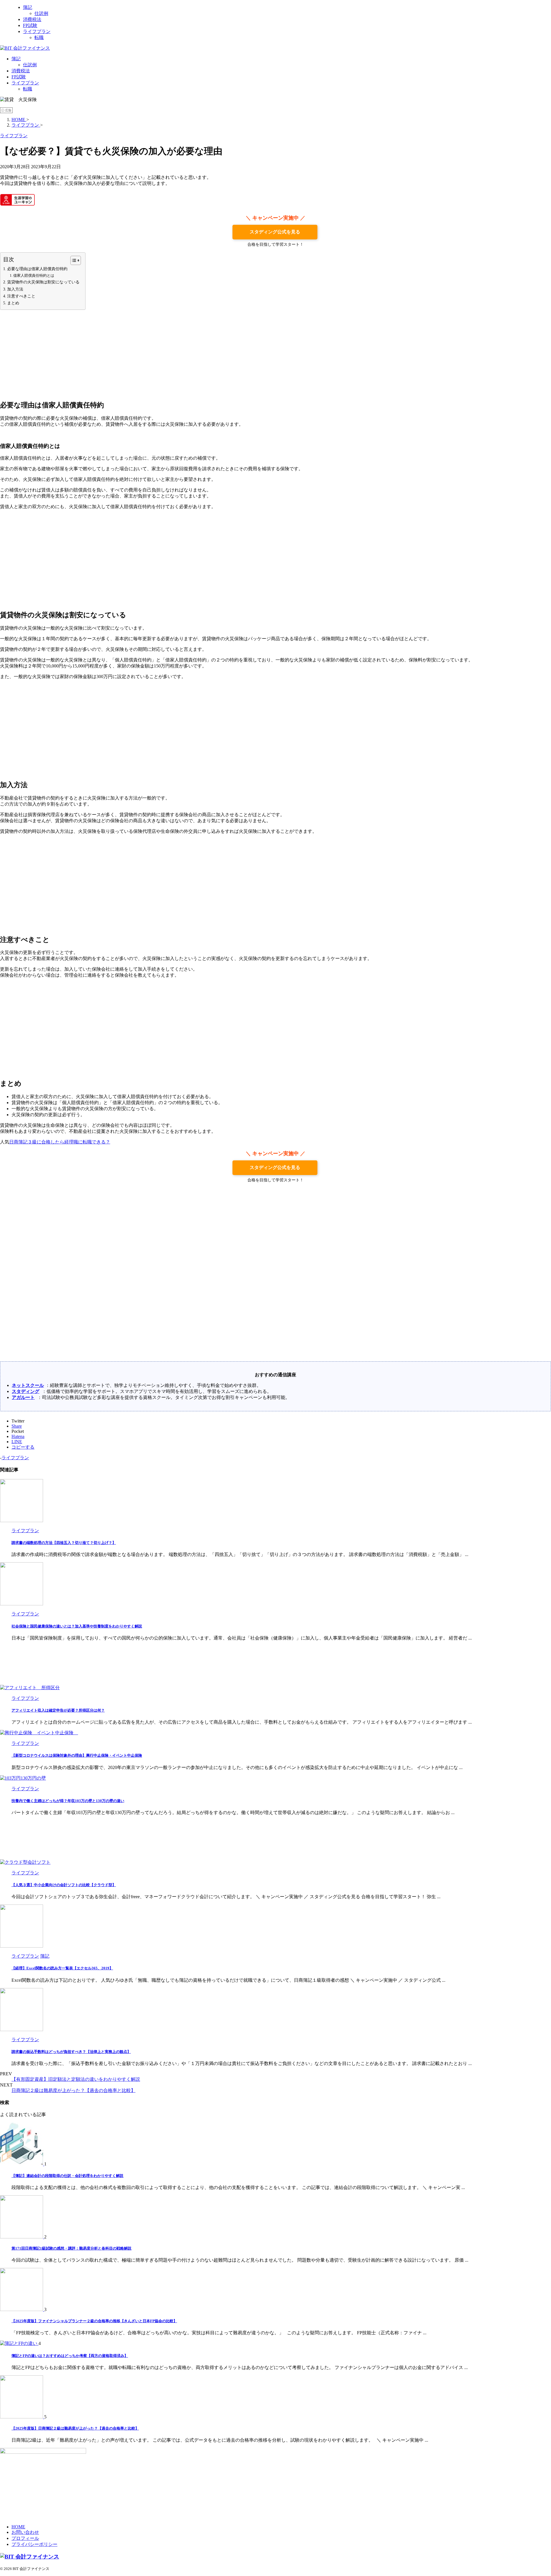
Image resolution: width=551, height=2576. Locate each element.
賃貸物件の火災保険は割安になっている (43, 282)
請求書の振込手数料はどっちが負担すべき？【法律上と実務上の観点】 (71, 2052)
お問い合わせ (25, 2532)
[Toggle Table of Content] (73, 260)
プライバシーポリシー (34, 2544)
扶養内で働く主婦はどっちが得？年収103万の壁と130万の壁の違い (68, 1801)
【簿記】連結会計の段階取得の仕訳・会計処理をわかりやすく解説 (67, 2176)
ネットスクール (28, 1385)
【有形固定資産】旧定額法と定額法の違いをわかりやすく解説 (76, 2079)
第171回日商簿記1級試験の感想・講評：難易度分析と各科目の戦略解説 (71, 2248)
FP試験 (19, 77)
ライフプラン (25, 83)
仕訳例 (30, 65)
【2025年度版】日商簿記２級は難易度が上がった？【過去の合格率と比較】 (75, 2428)
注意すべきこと (21, 296)
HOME (18, 2527)
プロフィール (25, 2538)
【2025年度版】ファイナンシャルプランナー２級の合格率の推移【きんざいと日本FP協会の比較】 (94, 2321)
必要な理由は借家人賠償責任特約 (37, 269)
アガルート (23, 1397)
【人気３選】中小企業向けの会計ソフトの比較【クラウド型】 (64, 1885)
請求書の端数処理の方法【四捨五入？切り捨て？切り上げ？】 (64, 1543)
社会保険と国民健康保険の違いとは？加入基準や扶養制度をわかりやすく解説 (77, 1626)
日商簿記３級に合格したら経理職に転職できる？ (60, 1142)
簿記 (16, 59)
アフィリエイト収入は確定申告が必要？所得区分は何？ (58, 1710)
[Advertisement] (275, 355)
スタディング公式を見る (275, 232)
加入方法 (15, 289)
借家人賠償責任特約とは (34, 275)
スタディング (26, 1391)
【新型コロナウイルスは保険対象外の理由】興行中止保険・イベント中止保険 (77, 1755)
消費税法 (21, 71)
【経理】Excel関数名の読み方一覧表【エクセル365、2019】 (62, 1968)
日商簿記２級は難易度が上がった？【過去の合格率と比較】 (73, 2090)
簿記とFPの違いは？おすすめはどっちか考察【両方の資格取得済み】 (70, 2356)
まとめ (13, 303)
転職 (28, 89)
